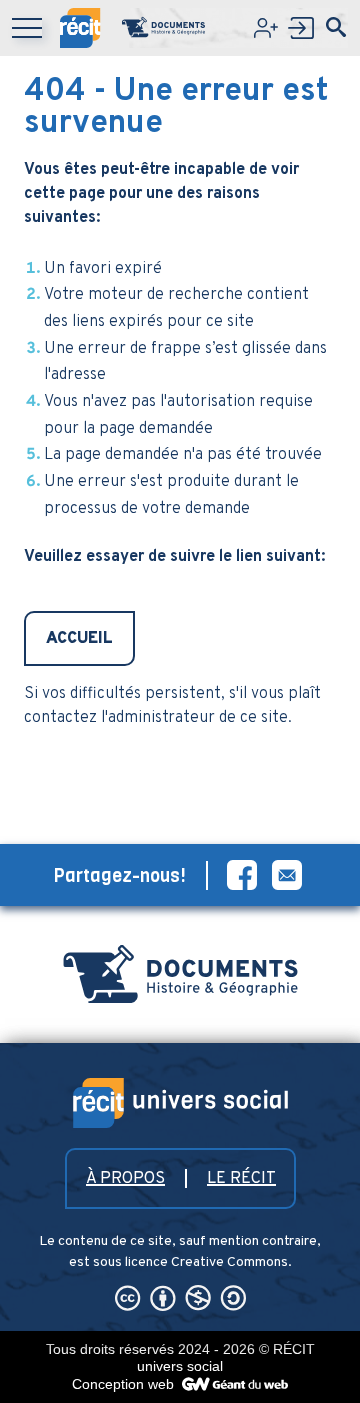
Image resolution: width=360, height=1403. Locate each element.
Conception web (125, 1384)
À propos (125, 1179)
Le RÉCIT (241, 1179)
